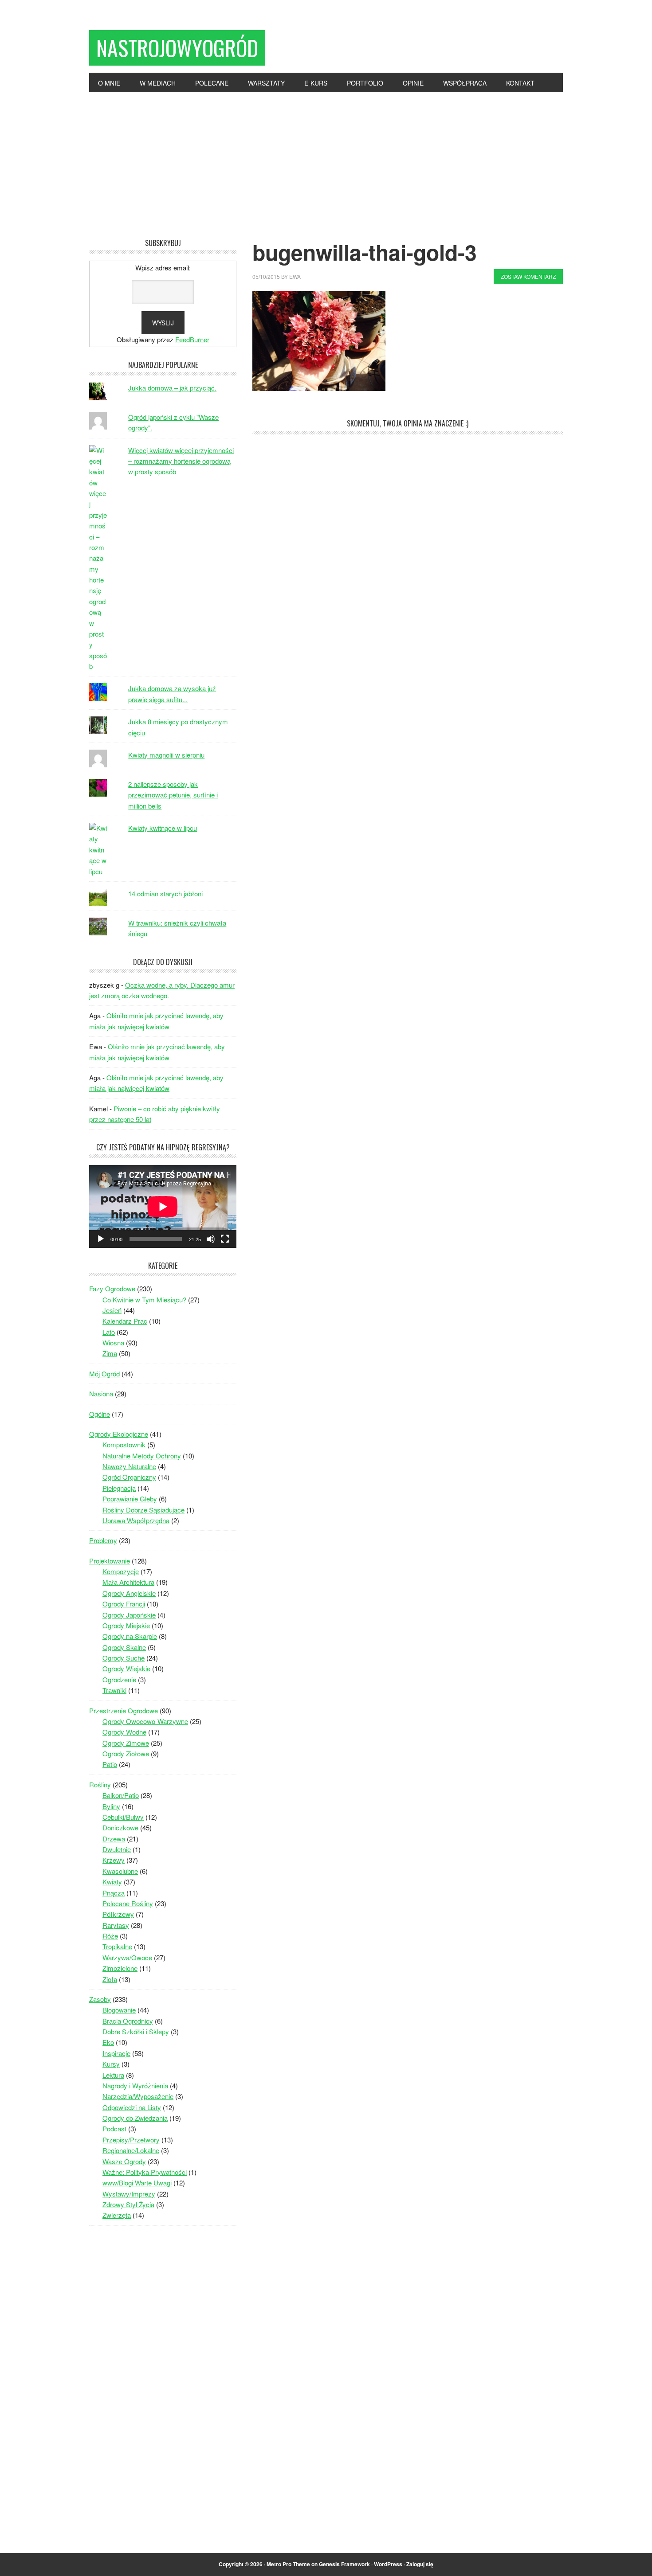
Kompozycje (121, 1571)
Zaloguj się (420, 2564)
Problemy (103, 1540)
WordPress (388, 2564)
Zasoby (100, 1999)
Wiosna (113, 1343)
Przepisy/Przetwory (131, 2140)
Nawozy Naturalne (129, 1466)
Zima (110, 1353)
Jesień (112, 1310)
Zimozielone (120, 1968)
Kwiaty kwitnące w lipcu (163, 828)
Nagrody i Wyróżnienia (135, 2085)
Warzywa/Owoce (127, 1957)
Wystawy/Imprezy (129, 2194)
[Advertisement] (326, 159)
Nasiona (101, 1394)
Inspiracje (116, 2053)
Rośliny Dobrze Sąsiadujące (143, 1510)
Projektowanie (110, 1561)
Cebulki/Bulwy (123, 1817)
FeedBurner (192, 339)
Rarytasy (116, 1925)
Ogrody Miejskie (126, 1625)
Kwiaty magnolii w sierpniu (166, 755)
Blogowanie (119, 2010)
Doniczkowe (120, 1827)
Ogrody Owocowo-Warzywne (145, 1721)
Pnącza (114, 1893)
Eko (108, 2042)
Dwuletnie (117, 1849)
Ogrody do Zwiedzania (135, 2118)
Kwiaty (112, 1882)
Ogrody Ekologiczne (119, 1434)
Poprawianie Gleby (130, 1499)
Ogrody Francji (124, 1604)
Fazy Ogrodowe (112, 1288)
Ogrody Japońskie (129, 1615)
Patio (110, 1764)
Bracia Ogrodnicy (128, 2021)
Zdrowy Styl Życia (128, 2204)
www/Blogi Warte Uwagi (137, 2183)
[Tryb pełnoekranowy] (225, 1239)
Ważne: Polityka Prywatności (145, 2172)
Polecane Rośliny (128, 1903)
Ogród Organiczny (129, 1477)
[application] (163, 1206)
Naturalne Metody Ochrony (142, 1456)
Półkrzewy (118, 1914)
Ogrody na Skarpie (130, 1636)
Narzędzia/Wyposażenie (138, 2096)
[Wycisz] (211, 1239)
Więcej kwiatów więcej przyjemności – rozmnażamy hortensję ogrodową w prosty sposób (181, 461)
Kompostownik (124, 1444)
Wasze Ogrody (124, 2161)
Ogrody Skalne (124, 1647)
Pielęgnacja (119, 1488)
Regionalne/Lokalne (131, 2150)
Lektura (113, 2075)
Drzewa (114, 1839)
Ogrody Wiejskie (126, 1668)
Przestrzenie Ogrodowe (124, 1710)
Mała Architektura (128, 1582)
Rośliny (100, 1784)
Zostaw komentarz (528, 276)
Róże (110, 1936)
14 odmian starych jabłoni (165, 893)
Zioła (110, 1979)
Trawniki (114, 1690)
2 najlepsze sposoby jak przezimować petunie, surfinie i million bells (173, 795)
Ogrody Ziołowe (126, 1753)
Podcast (114, 2128)
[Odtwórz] (101, 1239)
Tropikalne (117, 1946)
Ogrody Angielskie (129, 1593)
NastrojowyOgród (177, 48)
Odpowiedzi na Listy (132, 2107)
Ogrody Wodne (124, 1732)
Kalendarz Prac (125, 1321)
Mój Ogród (104, 1374)
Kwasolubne (120, 1871)
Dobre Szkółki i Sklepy (136, 2031)
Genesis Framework (344, 2564)
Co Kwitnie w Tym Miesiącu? (144, 1300)
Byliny (111, 1806)
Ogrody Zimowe (126, 1743)
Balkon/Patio (121, 1795)
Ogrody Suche (124, 1658)
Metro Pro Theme (288, 2564)
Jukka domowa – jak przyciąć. (172, 388)
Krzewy (114, 1860)
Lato (109, 1332)
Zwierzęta (117, 2215)
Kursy (111, 2064)
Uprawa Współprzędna (136, 1520)
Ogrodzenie (119, 1679)
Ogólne (100, 1414)
